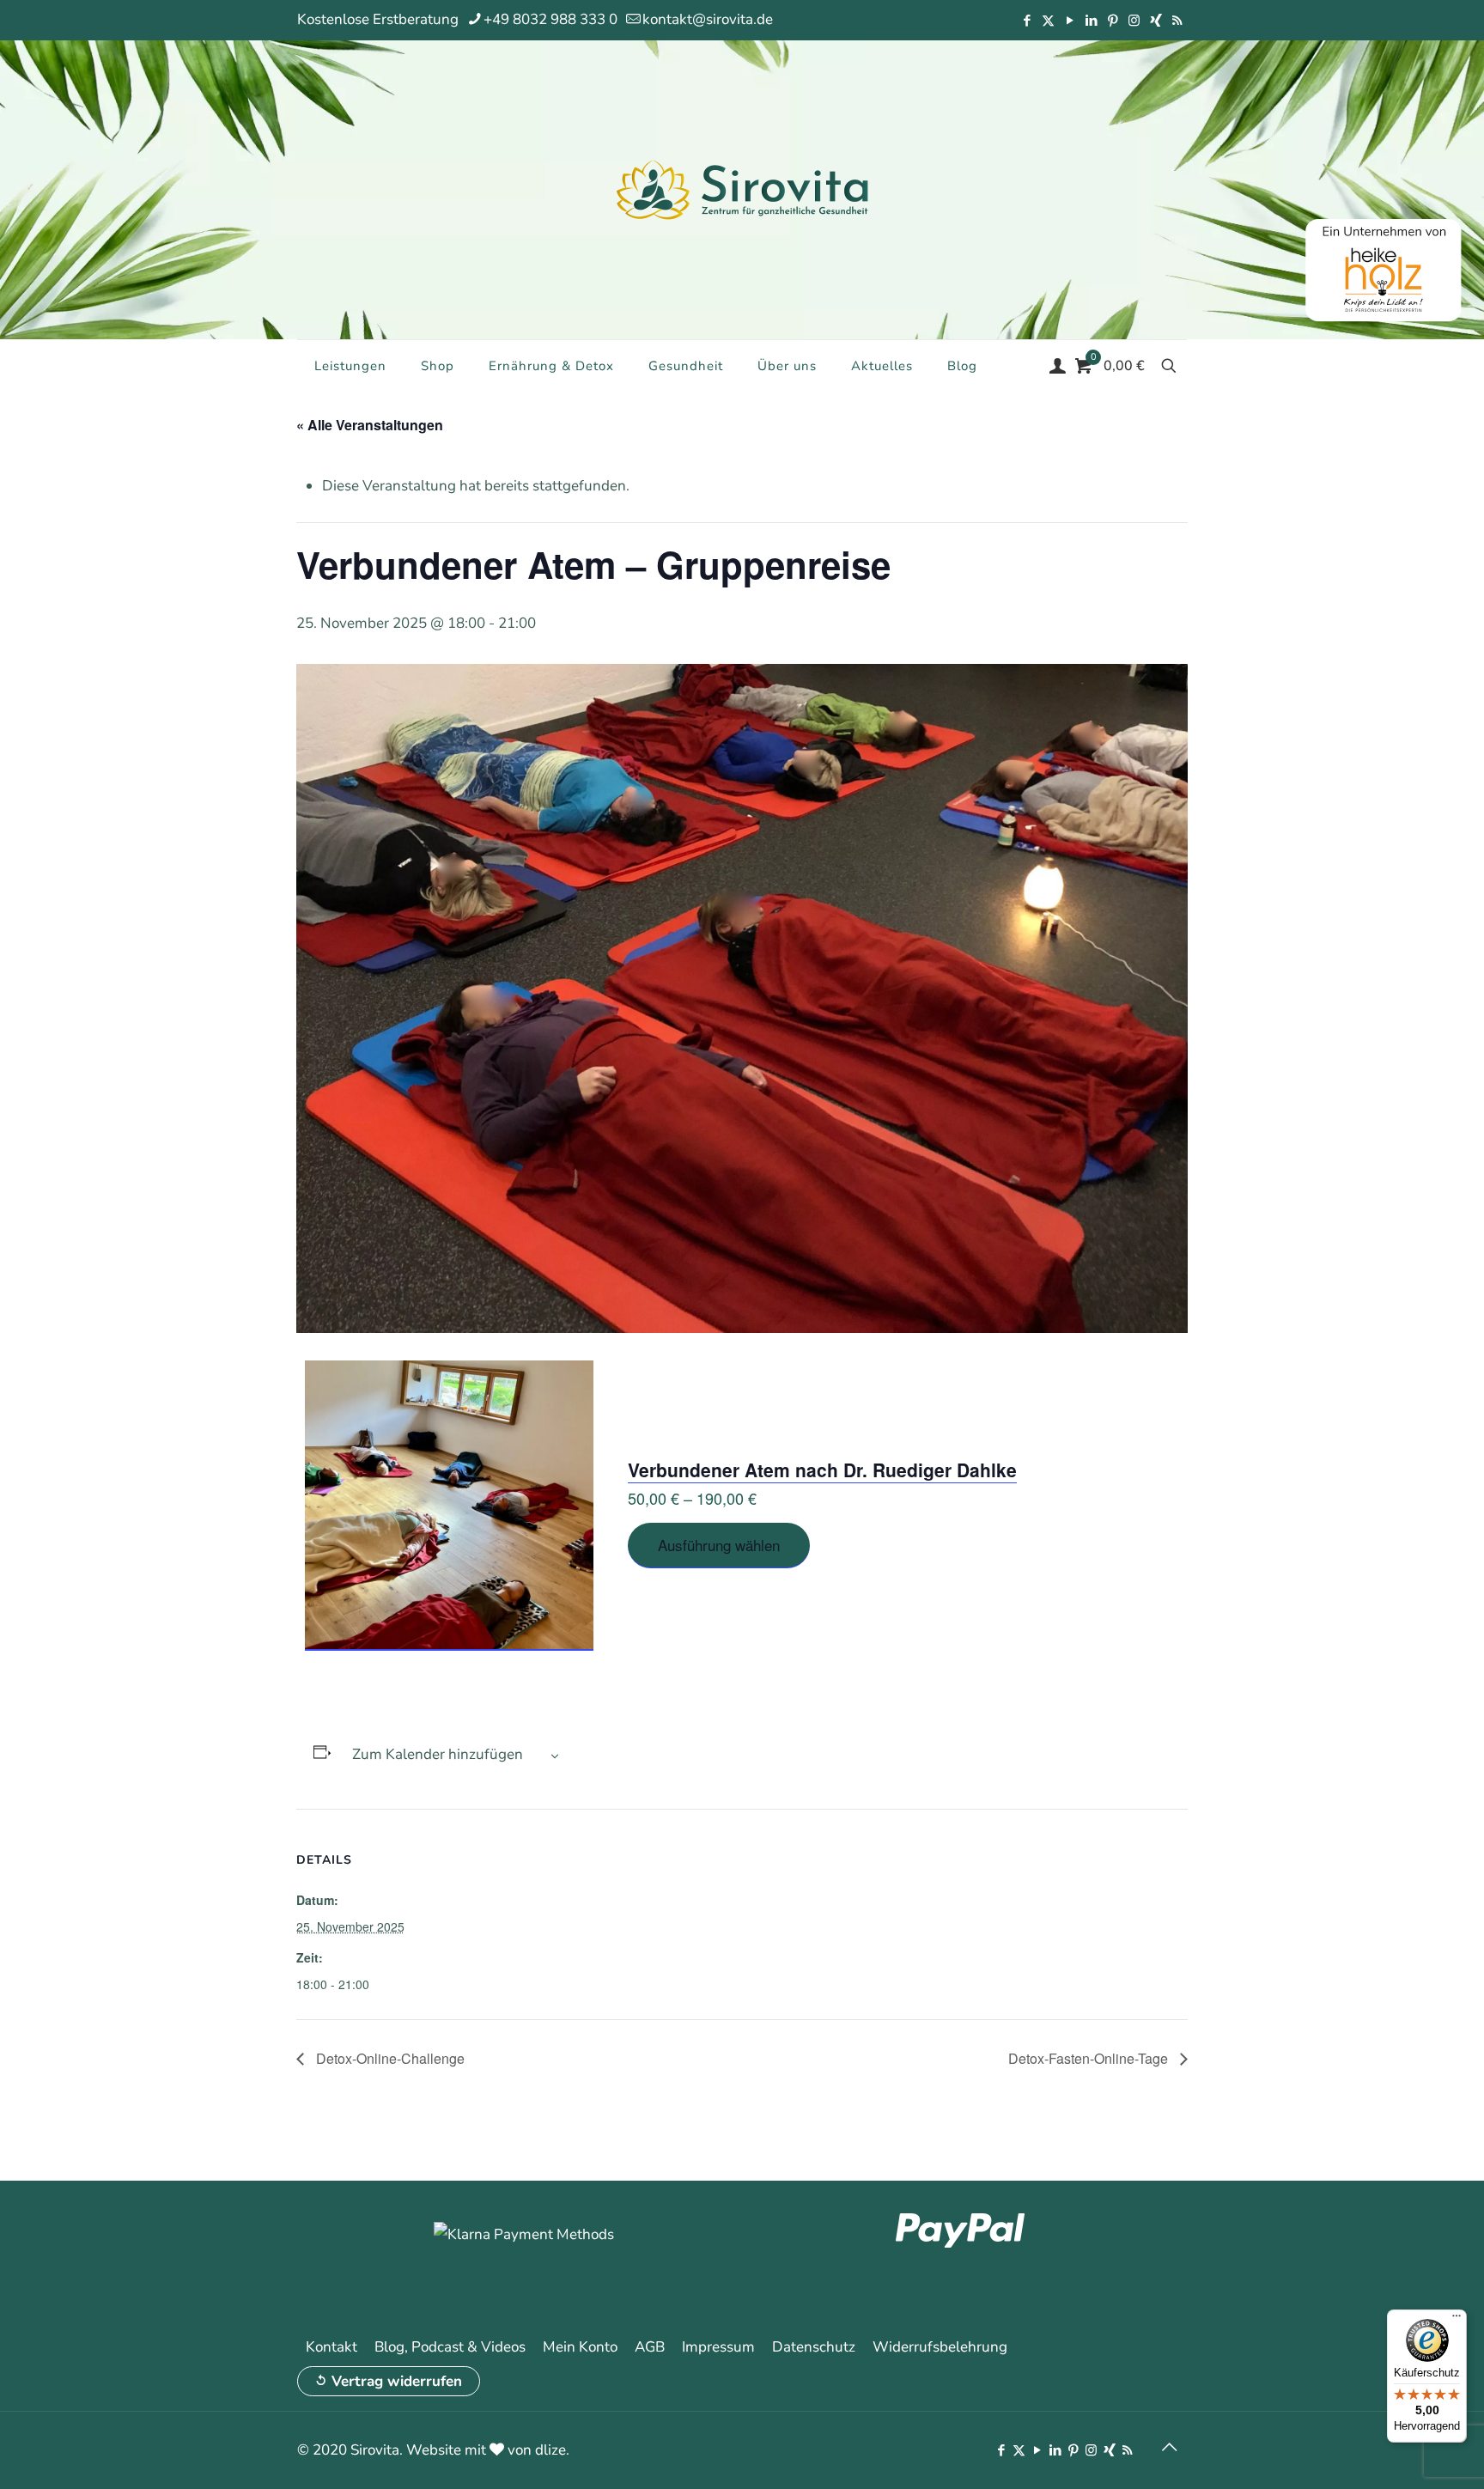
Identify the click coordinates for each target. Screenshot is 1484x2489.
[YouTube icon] (1070, 21)
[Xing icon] (1156, 21)
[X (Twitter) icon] (1048, 21)
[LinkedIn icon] (1091, 21)
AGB (650, 2347)
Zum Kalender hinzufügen (438, 1754)
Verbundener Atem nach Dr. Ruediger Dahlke (822, 1470)
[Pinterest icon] (1113, 21)
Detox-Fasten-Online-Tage (1090, 2058)
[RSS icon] (1177, 21)
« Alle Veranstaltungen (370, 425)
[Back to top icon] (1169, 2448)
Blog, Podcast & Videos (450, 2347)
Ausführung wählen (719, 1545)
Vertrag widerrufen (397, 2381)
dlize (550, 2450)
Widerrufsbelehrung (940, 2347)
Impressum (718, 2347)
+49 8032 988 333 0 (550, 19)
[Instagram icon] (1134, 21)
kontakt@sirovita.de (708, 19)
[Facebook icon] (1027, 21)
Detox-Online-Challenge (389, 2058)
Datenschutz (814, 2347)
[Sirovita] (742, 189)
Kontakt (331, 2347)
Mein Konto (580, 2347)
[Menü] (1457, 2320)
